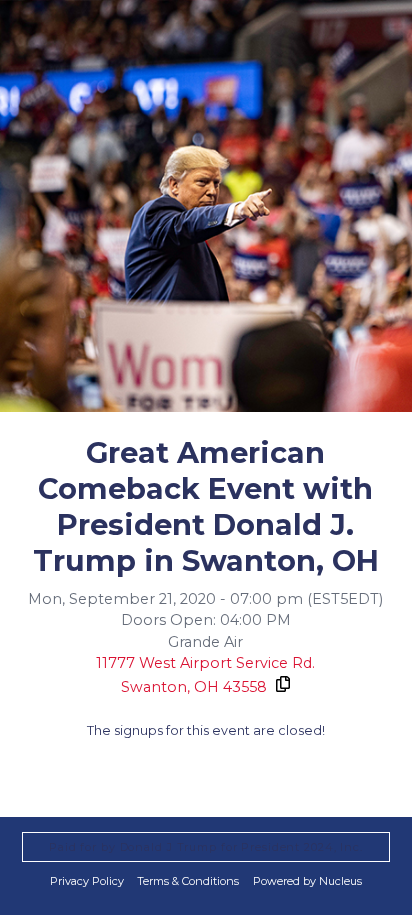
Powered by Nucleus (307, 881)
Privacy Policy (87, 881)
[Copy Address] (282, 684)
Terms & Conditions (188, 881)
